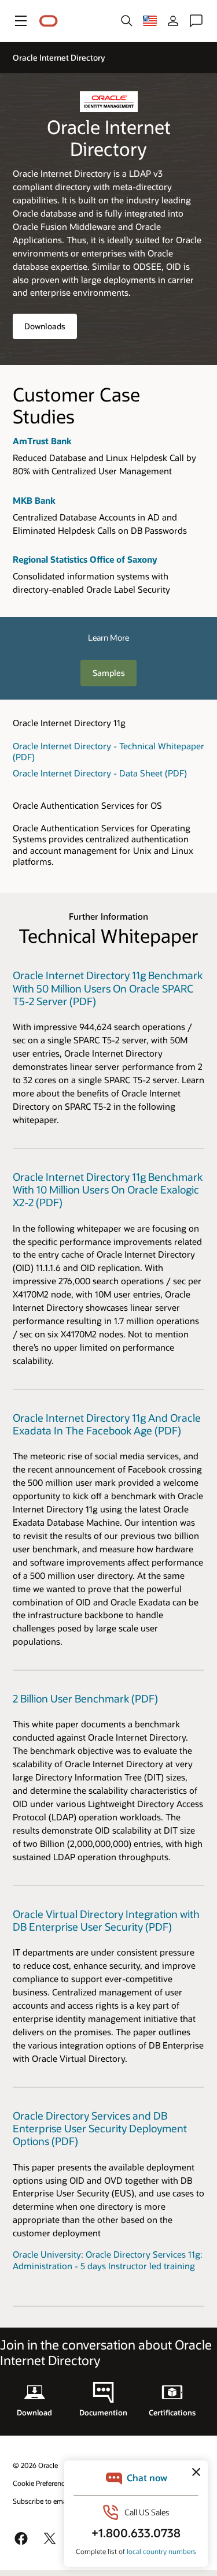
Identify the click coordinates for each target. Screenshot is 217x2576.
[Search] (127, 21)
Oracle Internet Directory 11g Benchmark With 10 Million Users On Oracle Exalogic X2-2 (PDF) (108, 1190)
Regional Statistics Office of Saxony (85, 559)
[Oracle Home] (49, 21)
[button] (21, 21)
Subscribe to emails (43, 2501)
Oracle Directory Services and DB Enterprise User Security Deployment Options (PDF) (100, 2129)
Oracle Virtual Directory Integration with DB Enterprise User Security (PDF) (106, 1920)
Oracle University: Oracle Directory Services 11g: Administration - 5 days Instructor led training (108, 2260)
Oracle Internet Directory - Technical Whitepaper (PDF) (108, 751)
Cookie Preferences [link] (42, 2483)
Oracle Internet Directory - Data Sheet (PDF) (100, 773)
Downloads (45, 326)
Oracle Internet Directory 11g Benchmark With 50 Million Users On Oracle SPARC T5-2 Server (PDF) (108, 988)
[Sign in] (173, 21)
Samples (109, 673)
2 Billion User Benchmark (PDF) (85, 1698)
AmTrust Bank (42, 441)
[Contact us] (196, 21)
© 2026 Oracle (35, 2465)
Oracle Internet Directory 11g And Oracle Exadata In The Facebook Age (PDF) (107, 1424)
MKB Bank (34, 500)
